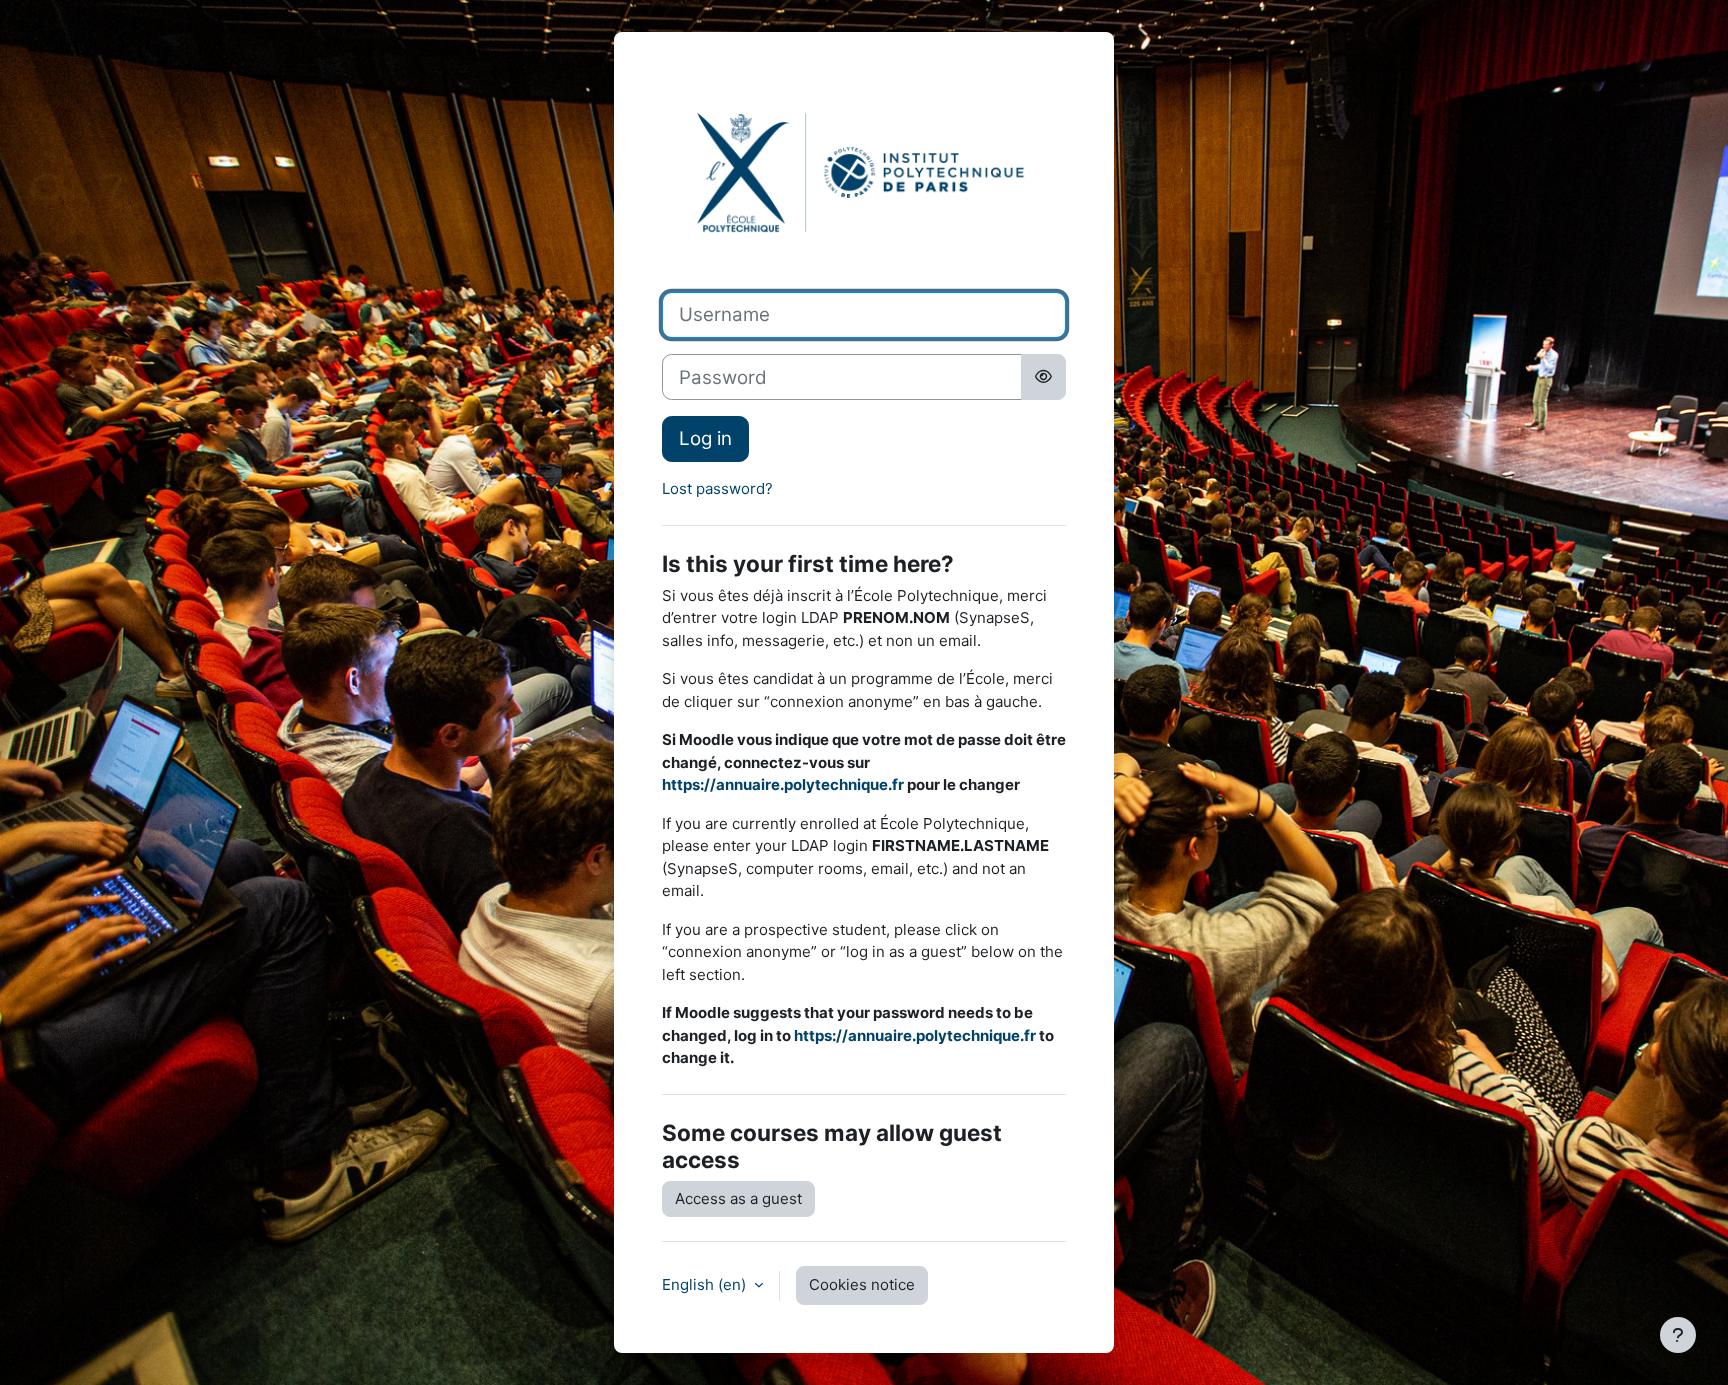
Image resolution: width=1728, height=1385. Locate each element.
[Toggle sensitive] (1043, 377)
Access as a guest (738, 1198)
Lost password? (717, 488)
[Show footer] (1678, 1335)
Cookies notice (862, 1284)
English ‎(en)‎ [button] (706, 1284)
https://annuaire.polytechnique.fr (783, 784)
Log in (705, 438)
